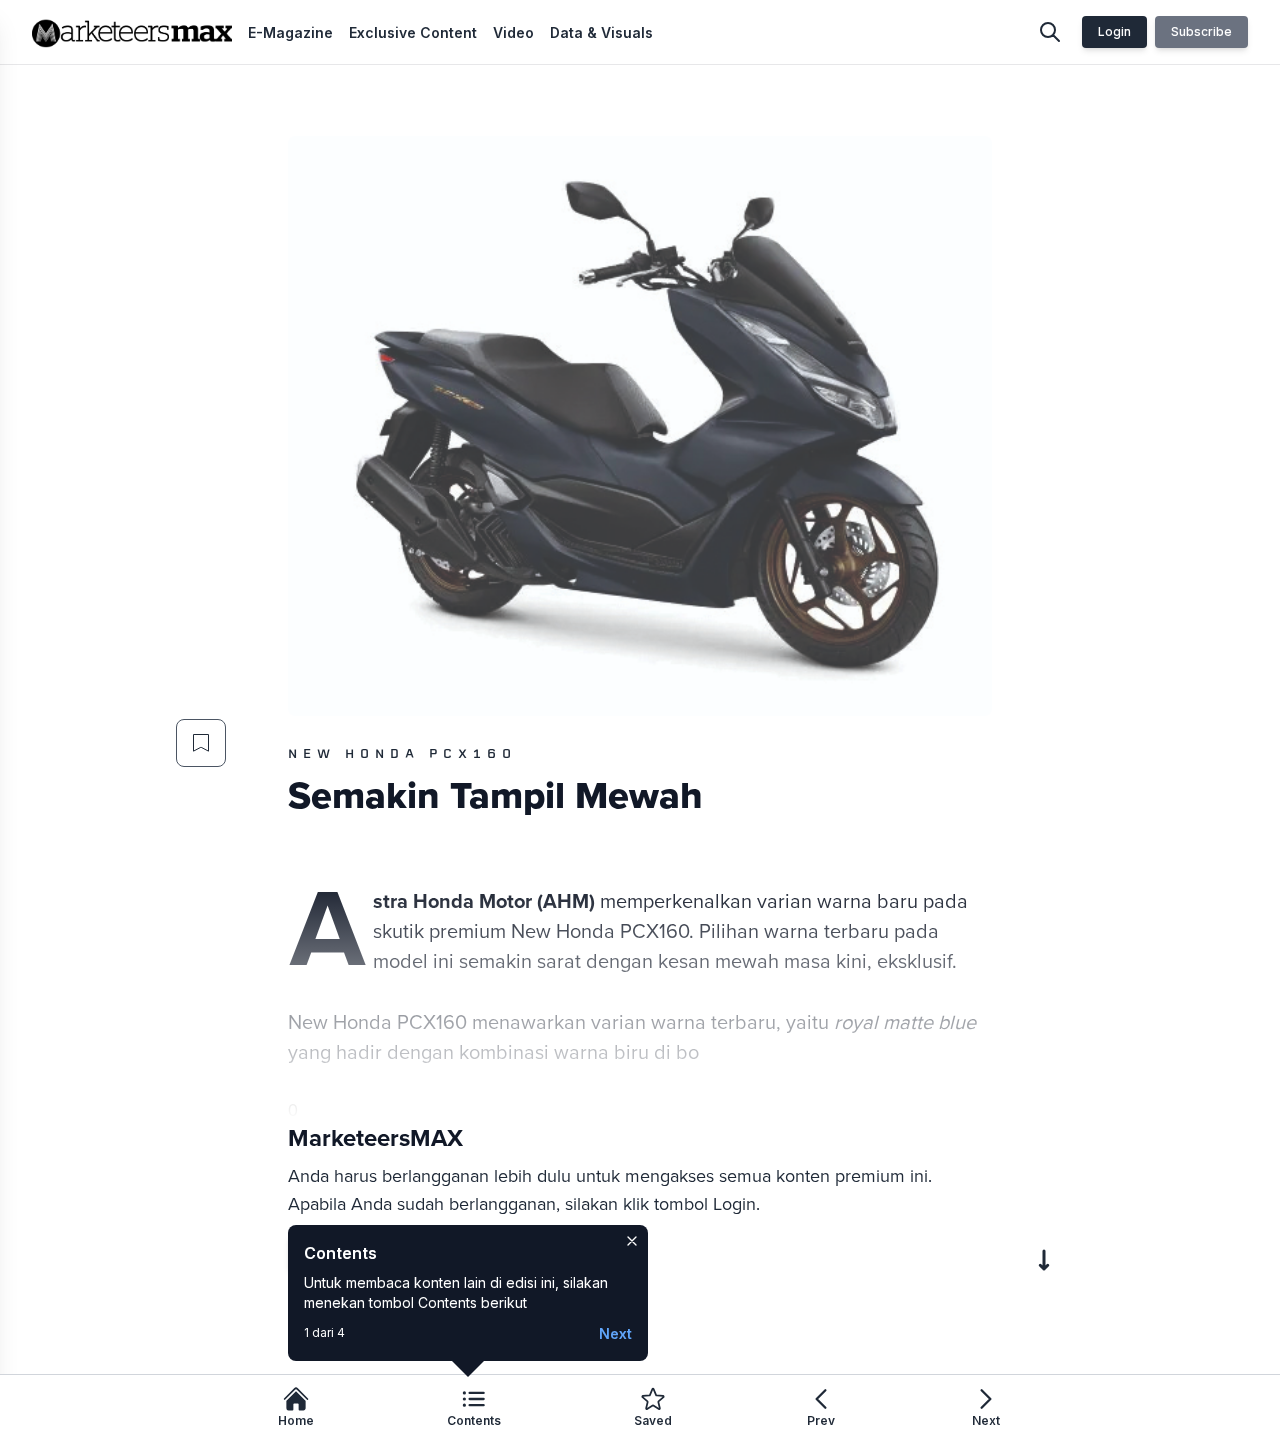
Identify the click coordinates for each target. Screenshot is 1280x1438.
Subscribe (1201, 31)
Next (615, 1333)
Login (1114, 31)
